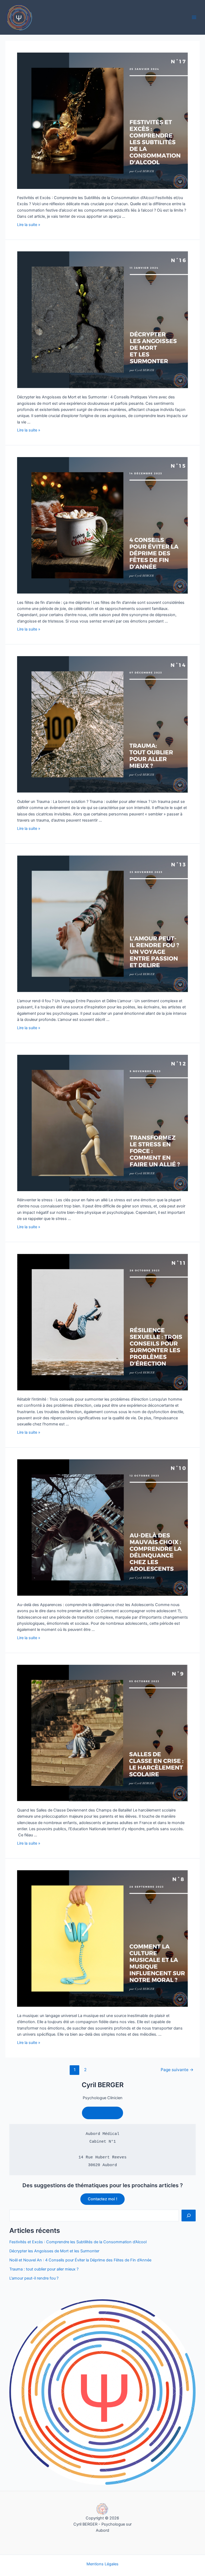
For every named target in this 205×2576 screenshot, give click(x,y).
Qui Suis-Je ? (102, 2113)
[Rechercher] (189, 2216)
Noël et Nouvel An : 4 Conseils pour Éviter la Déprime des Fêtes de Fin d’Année (80, 2260)
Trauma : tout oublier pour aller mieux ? (44, 2269)
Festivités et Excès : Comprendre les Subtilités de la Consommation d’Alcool (78, 2242)
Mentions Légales (102, 2564)
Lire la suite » (29, 225)
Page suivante (177, 2070)
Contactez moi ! (102, 2199)
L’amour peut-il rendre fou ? (34, 2278)
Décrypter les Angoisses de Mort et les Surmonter (54, 2251)
